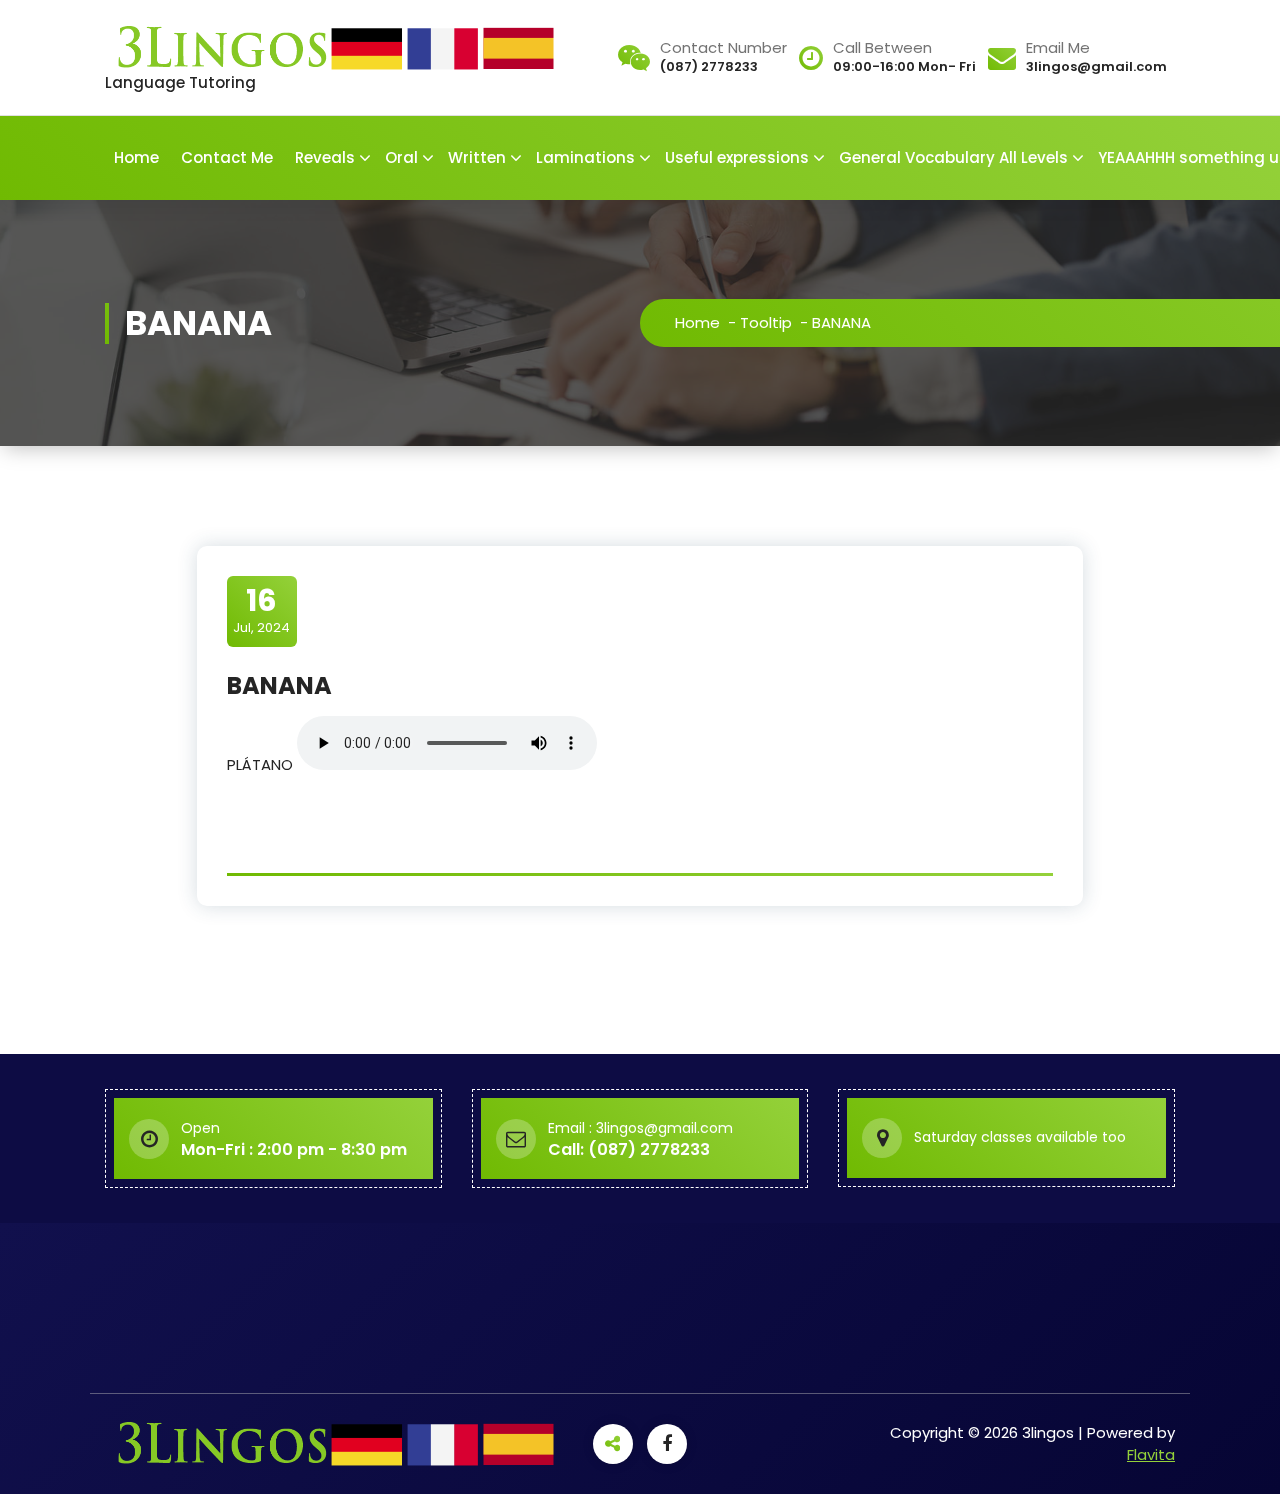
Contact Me (227, 157)
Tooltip (766, 322)
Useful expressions (737, 157)
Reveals (325, 157)
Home (136, 157)
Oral (401, 157)
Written (477, 157)
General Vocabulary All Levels (953, 157)
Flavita (1151, 1454)
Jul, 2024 (261, 610)
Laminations (585, 157)
